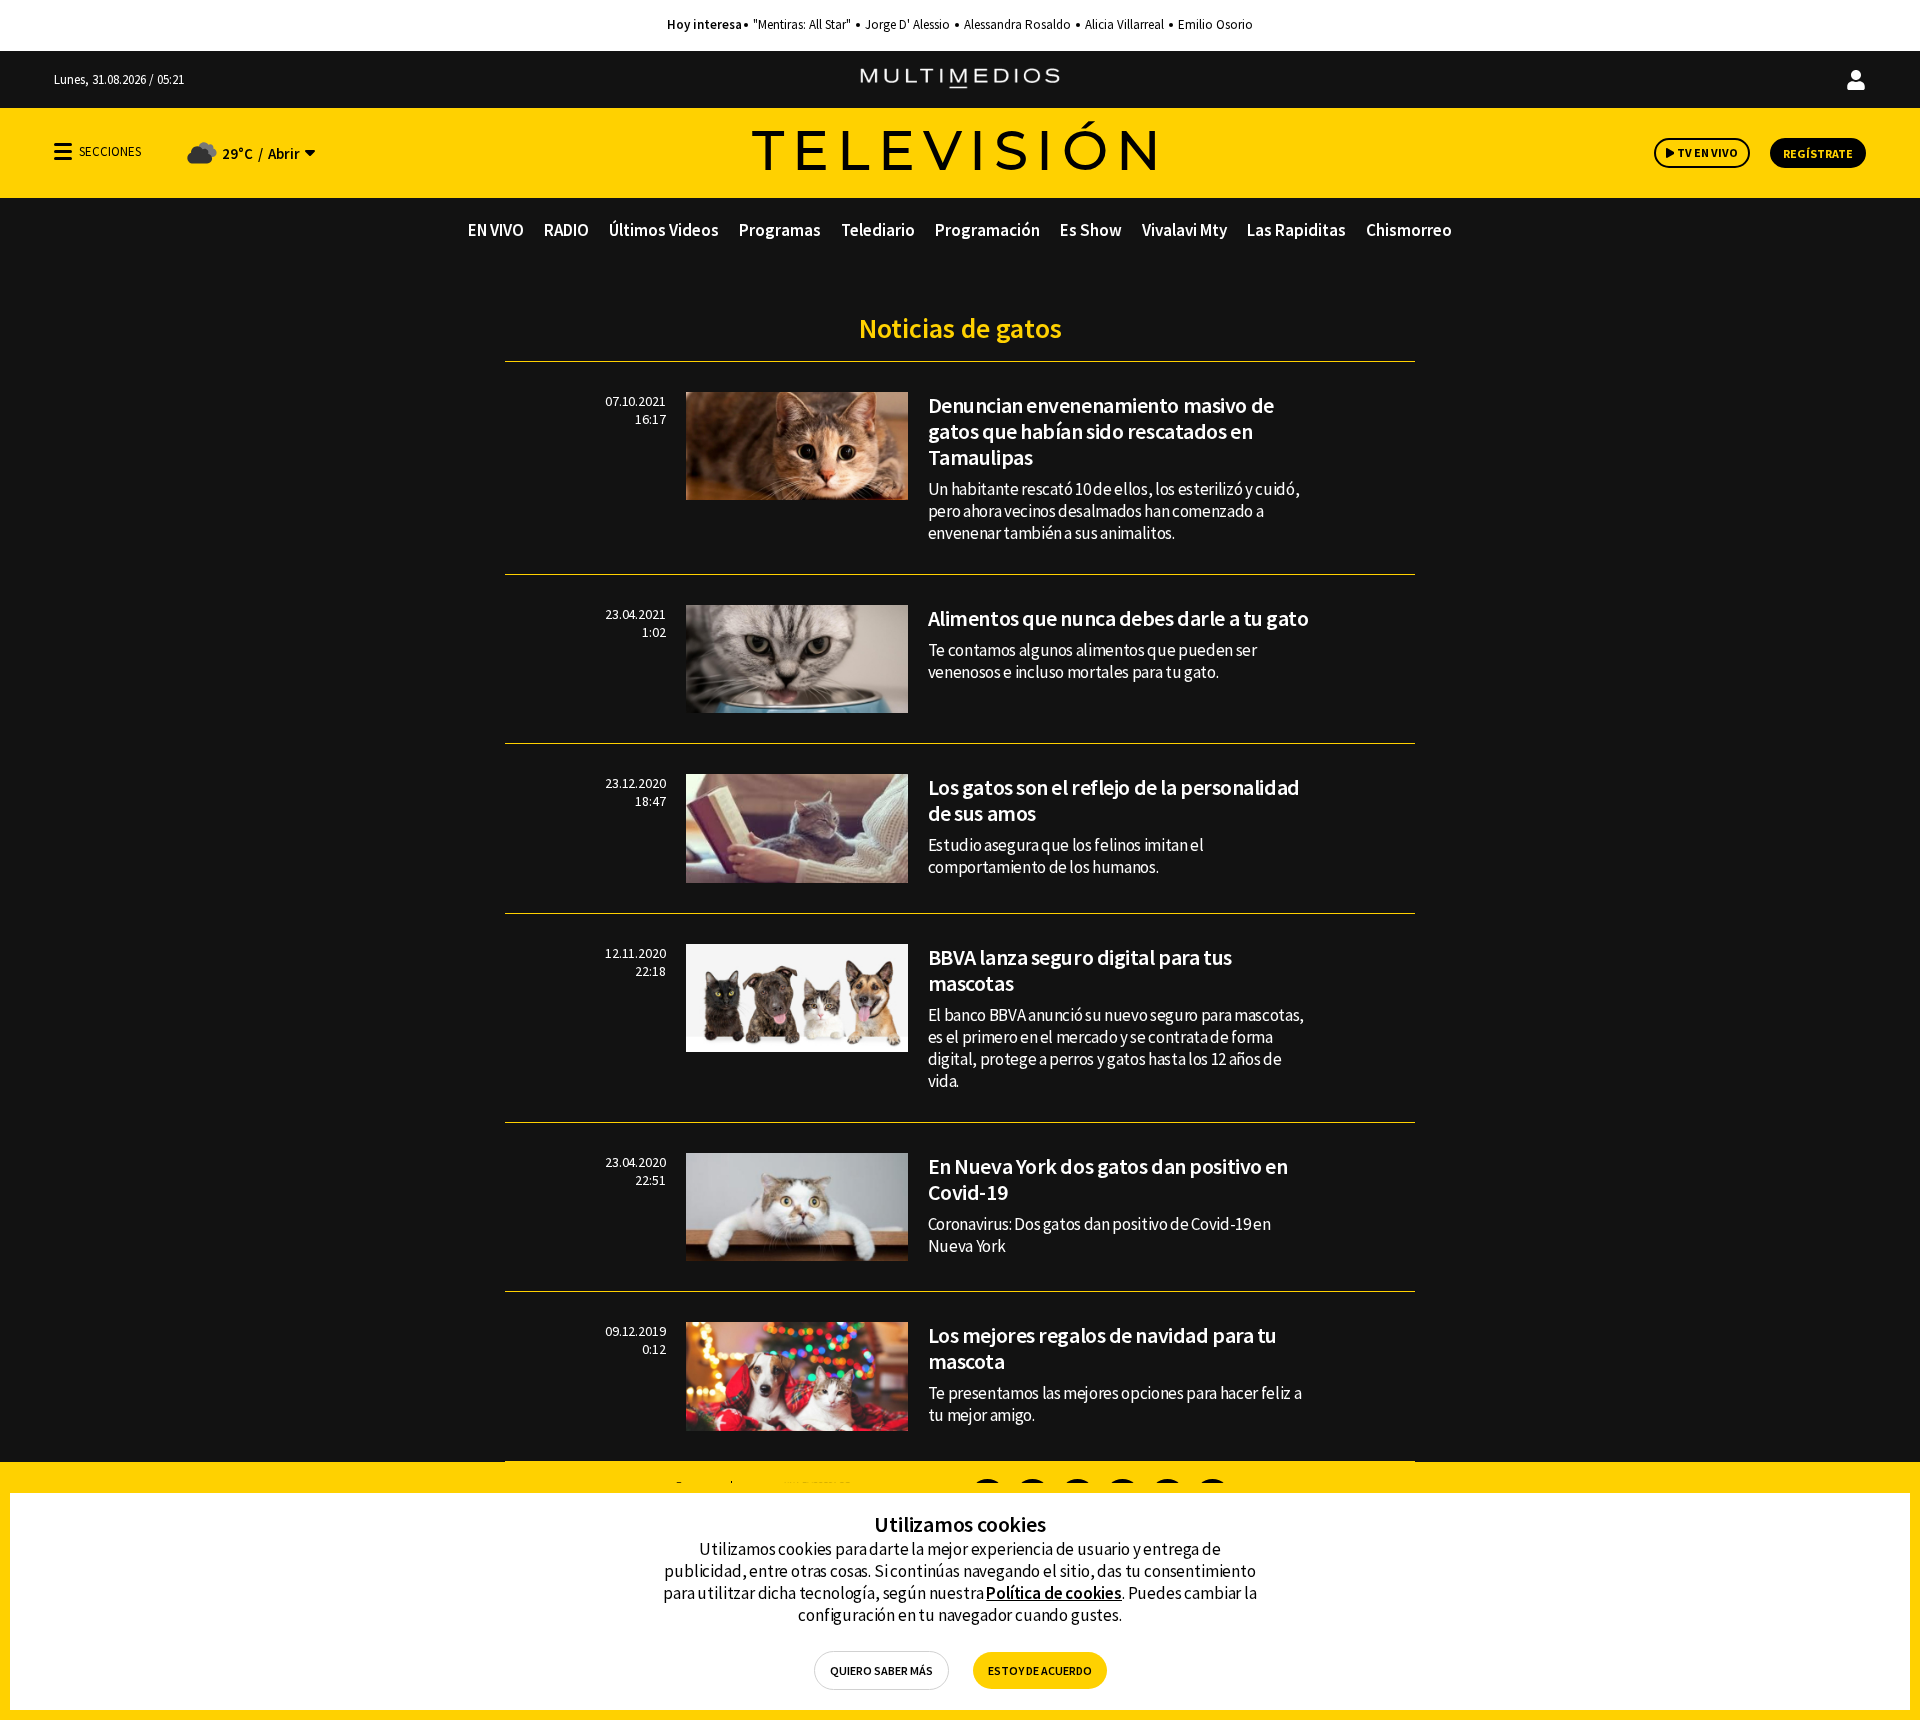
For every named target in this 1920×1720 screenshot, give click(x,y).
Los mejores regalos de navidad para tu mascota (1102, 1348)
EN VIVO (496, 230)
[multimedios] (960, 79)
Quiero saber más (881, 1670)
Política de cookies (1054, 1593)
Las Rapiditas (1296, 230)
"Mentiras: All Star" (802, 25)
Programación (987, 230)
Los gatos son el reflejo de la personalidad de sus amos (1114, 800)
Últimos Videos (664, 230)
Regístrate (1818, 153)
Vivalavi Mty (1184, 230)
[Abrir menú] (63, 151)
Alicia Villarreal (1124, 25)
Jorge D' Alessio (907, 25)
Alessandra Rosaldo (1017, 25)
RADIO (566, 230)
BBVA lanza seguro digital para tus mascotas (1080, 970)
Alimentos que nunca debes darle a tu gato (1118, 618)
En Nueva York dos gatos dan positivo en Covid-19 (1108, 1179)
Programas (780, 230)
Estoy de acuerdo (1040, 1670)
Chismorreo (1409, 230)
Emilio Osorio (1215, 25)
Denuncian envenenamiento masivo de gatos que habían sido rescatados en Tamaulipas (1101, 431)
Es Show (1091, 230)
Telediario (878, 230)
